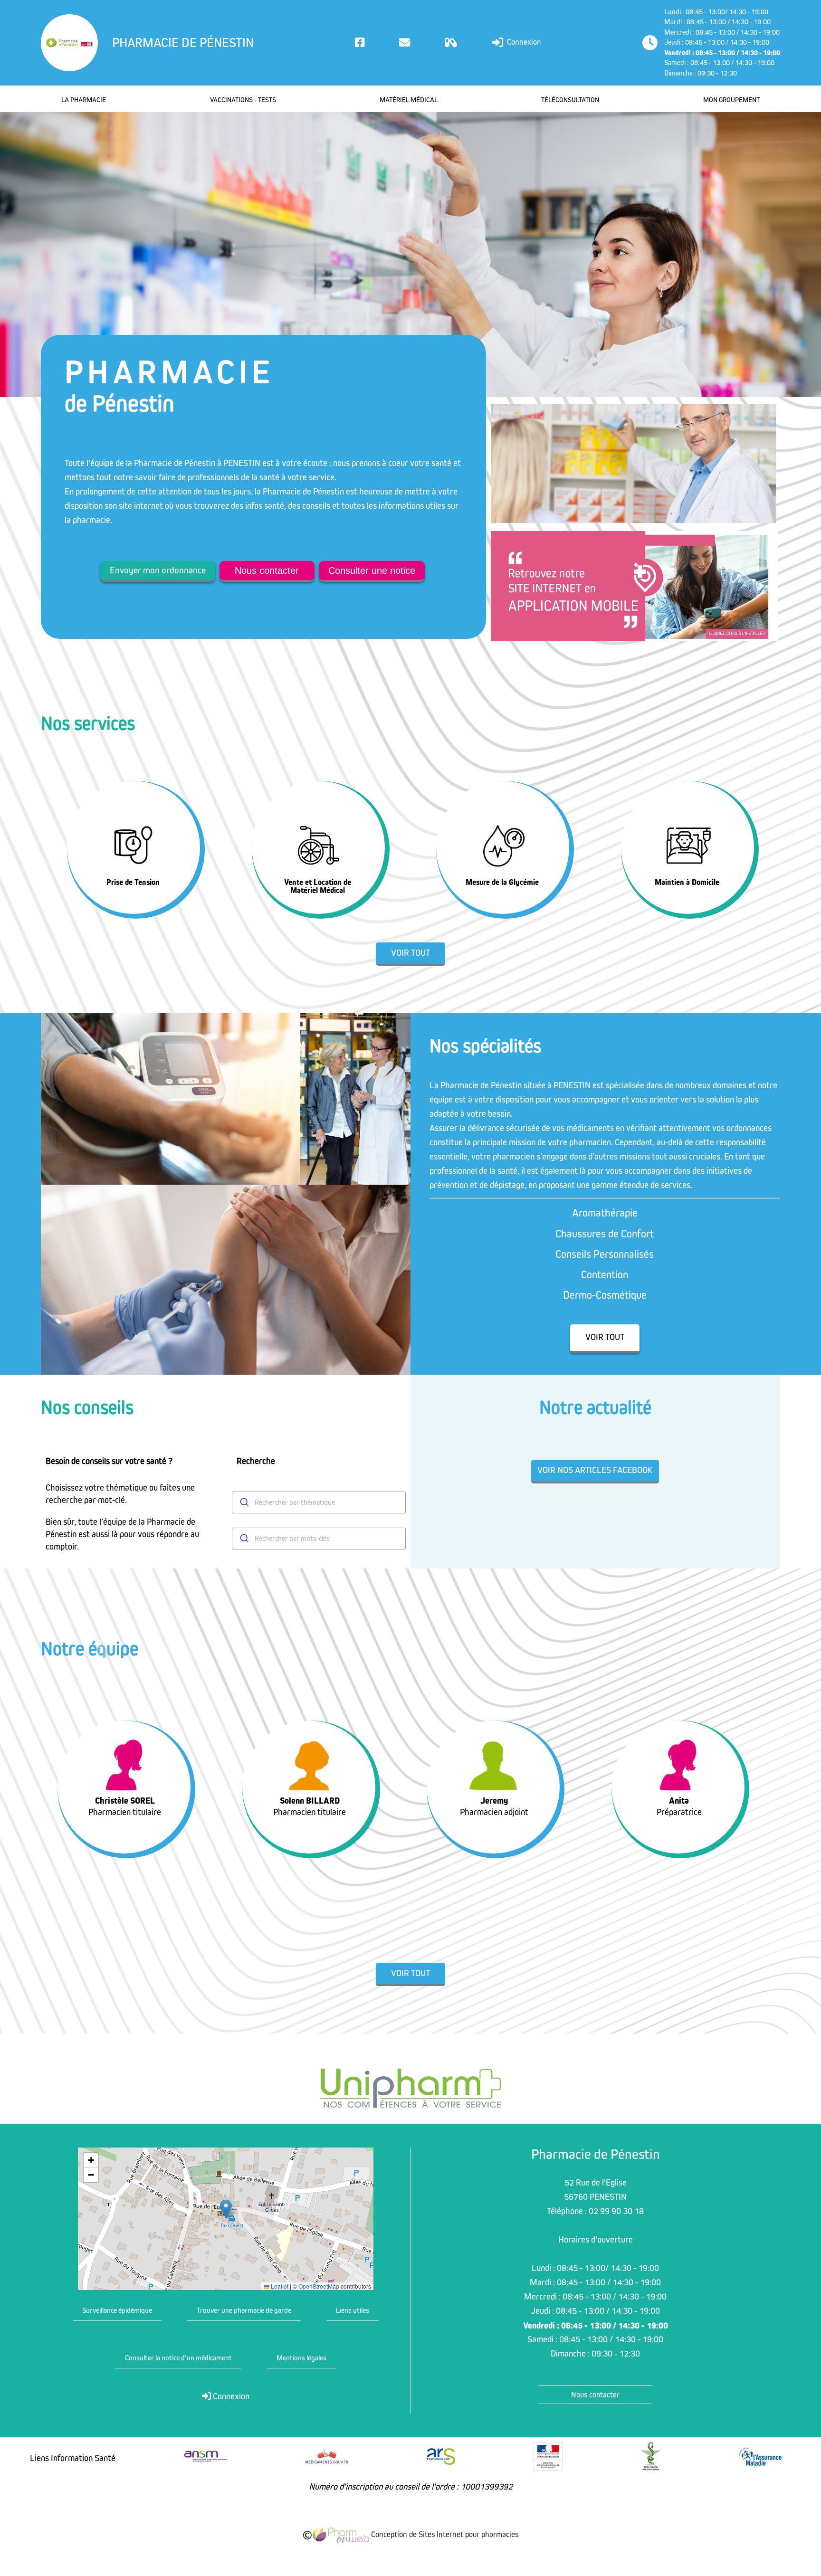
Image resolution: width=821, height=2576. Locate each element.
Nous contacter (267, 570)
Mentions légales (301, 2358)
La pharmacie (84, 100)
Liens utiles (353, 2310)
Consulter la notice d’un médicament (178, 2358)
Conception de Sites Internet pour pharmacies (444, 2535)
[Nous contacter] (405, 43)
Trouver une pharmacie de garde (244, 2310)
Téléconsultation (570, 100)
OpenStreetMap (319, 2286)
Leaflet (279, 2286)
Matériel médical (409, 100)
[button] (226, 2209)
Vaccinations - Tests (243, 100)
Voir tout (410, 953)
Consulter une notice (372, 570)
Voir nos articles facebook (595, 1470)
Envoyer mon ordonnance (158, 570)
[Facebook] (360, 43)
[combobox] (319, 1502)
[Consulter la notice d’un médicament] (451, 43)
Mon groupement (731, 100)
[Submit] (243, 1502)
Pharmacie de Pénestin (183, 43)
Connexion (523, 42)
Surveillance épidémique (117, 2310)
